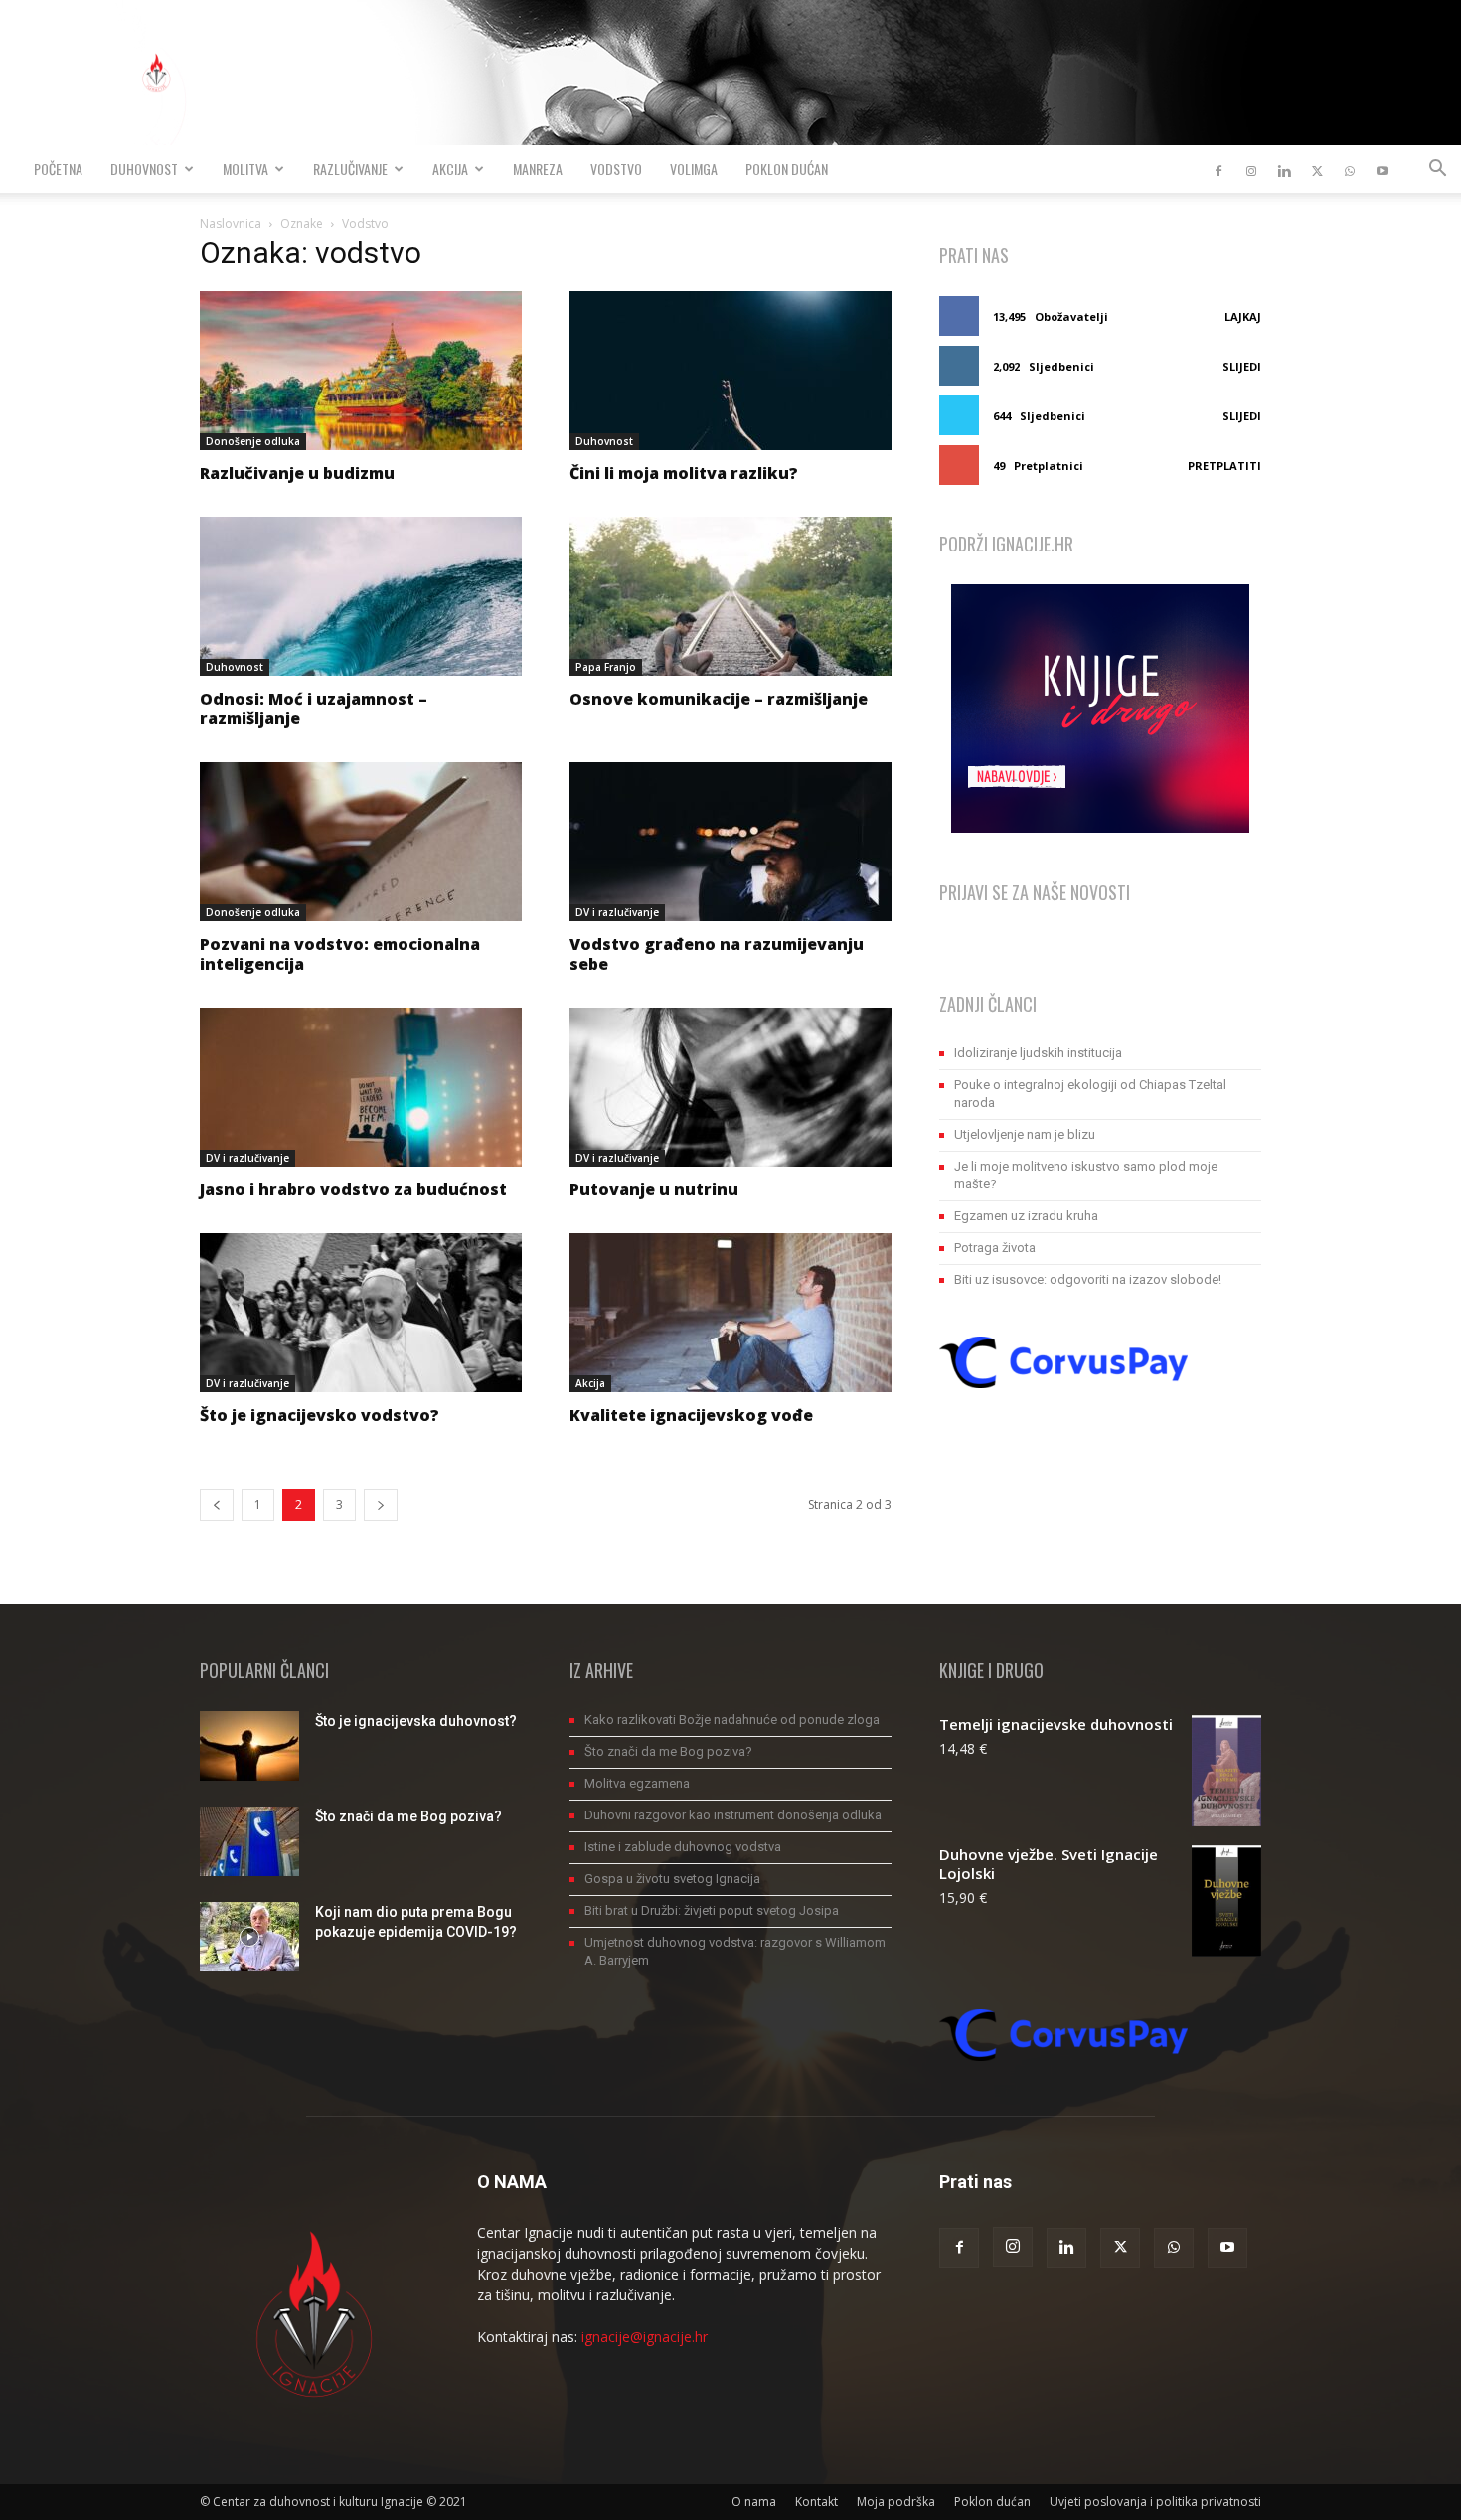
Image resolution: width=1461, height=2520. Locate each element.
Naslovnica (231, 223)
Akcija (450, 168)
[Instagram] (1251, 169)
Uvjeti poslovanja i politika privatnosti (1155, 2502)
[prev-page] (217, 1505)
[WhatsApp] (1350, 169)
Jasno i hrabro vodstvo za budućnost (353, 1189)
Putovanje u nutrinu (654, 1189)
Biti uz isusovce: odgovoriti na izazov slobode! (1088, 1279)
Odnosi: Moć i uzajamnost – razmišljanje (314, 709)
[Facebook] (1218, 169)
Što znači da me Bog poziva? (408, 1816)
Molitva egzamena (637, 1783)
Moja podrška (896, 2502)
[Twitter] (1317, 169)
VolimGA (694, 168)
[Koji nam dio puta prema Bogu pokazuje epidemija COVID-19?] (249, 1937)
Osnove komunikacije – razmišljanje (719, 699)
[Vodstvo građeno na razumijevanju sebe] (730, 842)
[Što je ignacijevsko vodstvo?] (361, 1313)
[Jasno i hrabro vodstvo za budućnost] (361, 1087)
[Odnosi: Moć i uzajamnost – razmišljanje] (361, 596)
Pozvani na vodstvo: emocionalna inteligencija (340, 954)
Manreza (538, 168)
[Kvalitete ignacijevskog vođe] (730, 1313)
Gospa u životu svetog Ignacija (672, 1879)
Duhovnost (144, 168)
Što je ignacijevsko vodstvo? (320, 1415)
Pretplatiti (1224, 466)
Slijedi (1242, 366)
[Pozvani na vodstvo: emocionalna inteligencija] (361, 842)
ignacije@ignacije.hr (645, 2337)
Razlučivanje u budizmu (297, 473)
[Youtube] (1382, 169)
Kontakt (816, 2502)
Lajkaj (1243, 316)
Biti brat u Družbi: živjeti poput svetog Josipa (712, 1910)
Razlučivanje (350, 168)
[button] (1437, 170)
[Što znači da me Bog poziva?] (249, 1841)
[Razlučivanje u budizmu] (361, 371)
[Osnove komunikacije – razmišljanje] (730, 596)
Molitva (245, 168)
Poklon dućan (787, 168)
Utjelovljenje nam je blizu (1025, 1134)
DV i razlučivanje (617, 912)
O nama (754, 2502)
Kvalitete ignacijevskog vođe (691, 1415)
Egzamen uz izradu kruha (1026, 1216)
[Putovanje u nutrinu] (730, 1087)
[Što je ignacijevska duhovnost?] (249, 1746)
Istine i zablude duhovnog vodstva (683, 1847)
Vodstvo (616, 168)
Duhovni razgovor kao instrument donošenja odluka (733, 1815)
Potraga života (995, 1248)
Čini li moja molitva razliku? (684, 473)
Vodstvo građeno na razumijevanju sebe (717, 954)
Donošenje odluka (253, 441)
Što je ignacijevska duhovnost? (416, 1721)
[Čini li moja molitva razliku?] (730, 371)
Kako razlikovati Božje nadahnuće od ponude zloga (732, 1720)
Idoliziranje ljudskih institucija (1038, 1053)
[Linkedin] (1284, 169)
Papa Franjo (606, 667)
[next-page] (381, 1505)
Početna (58, 168)
